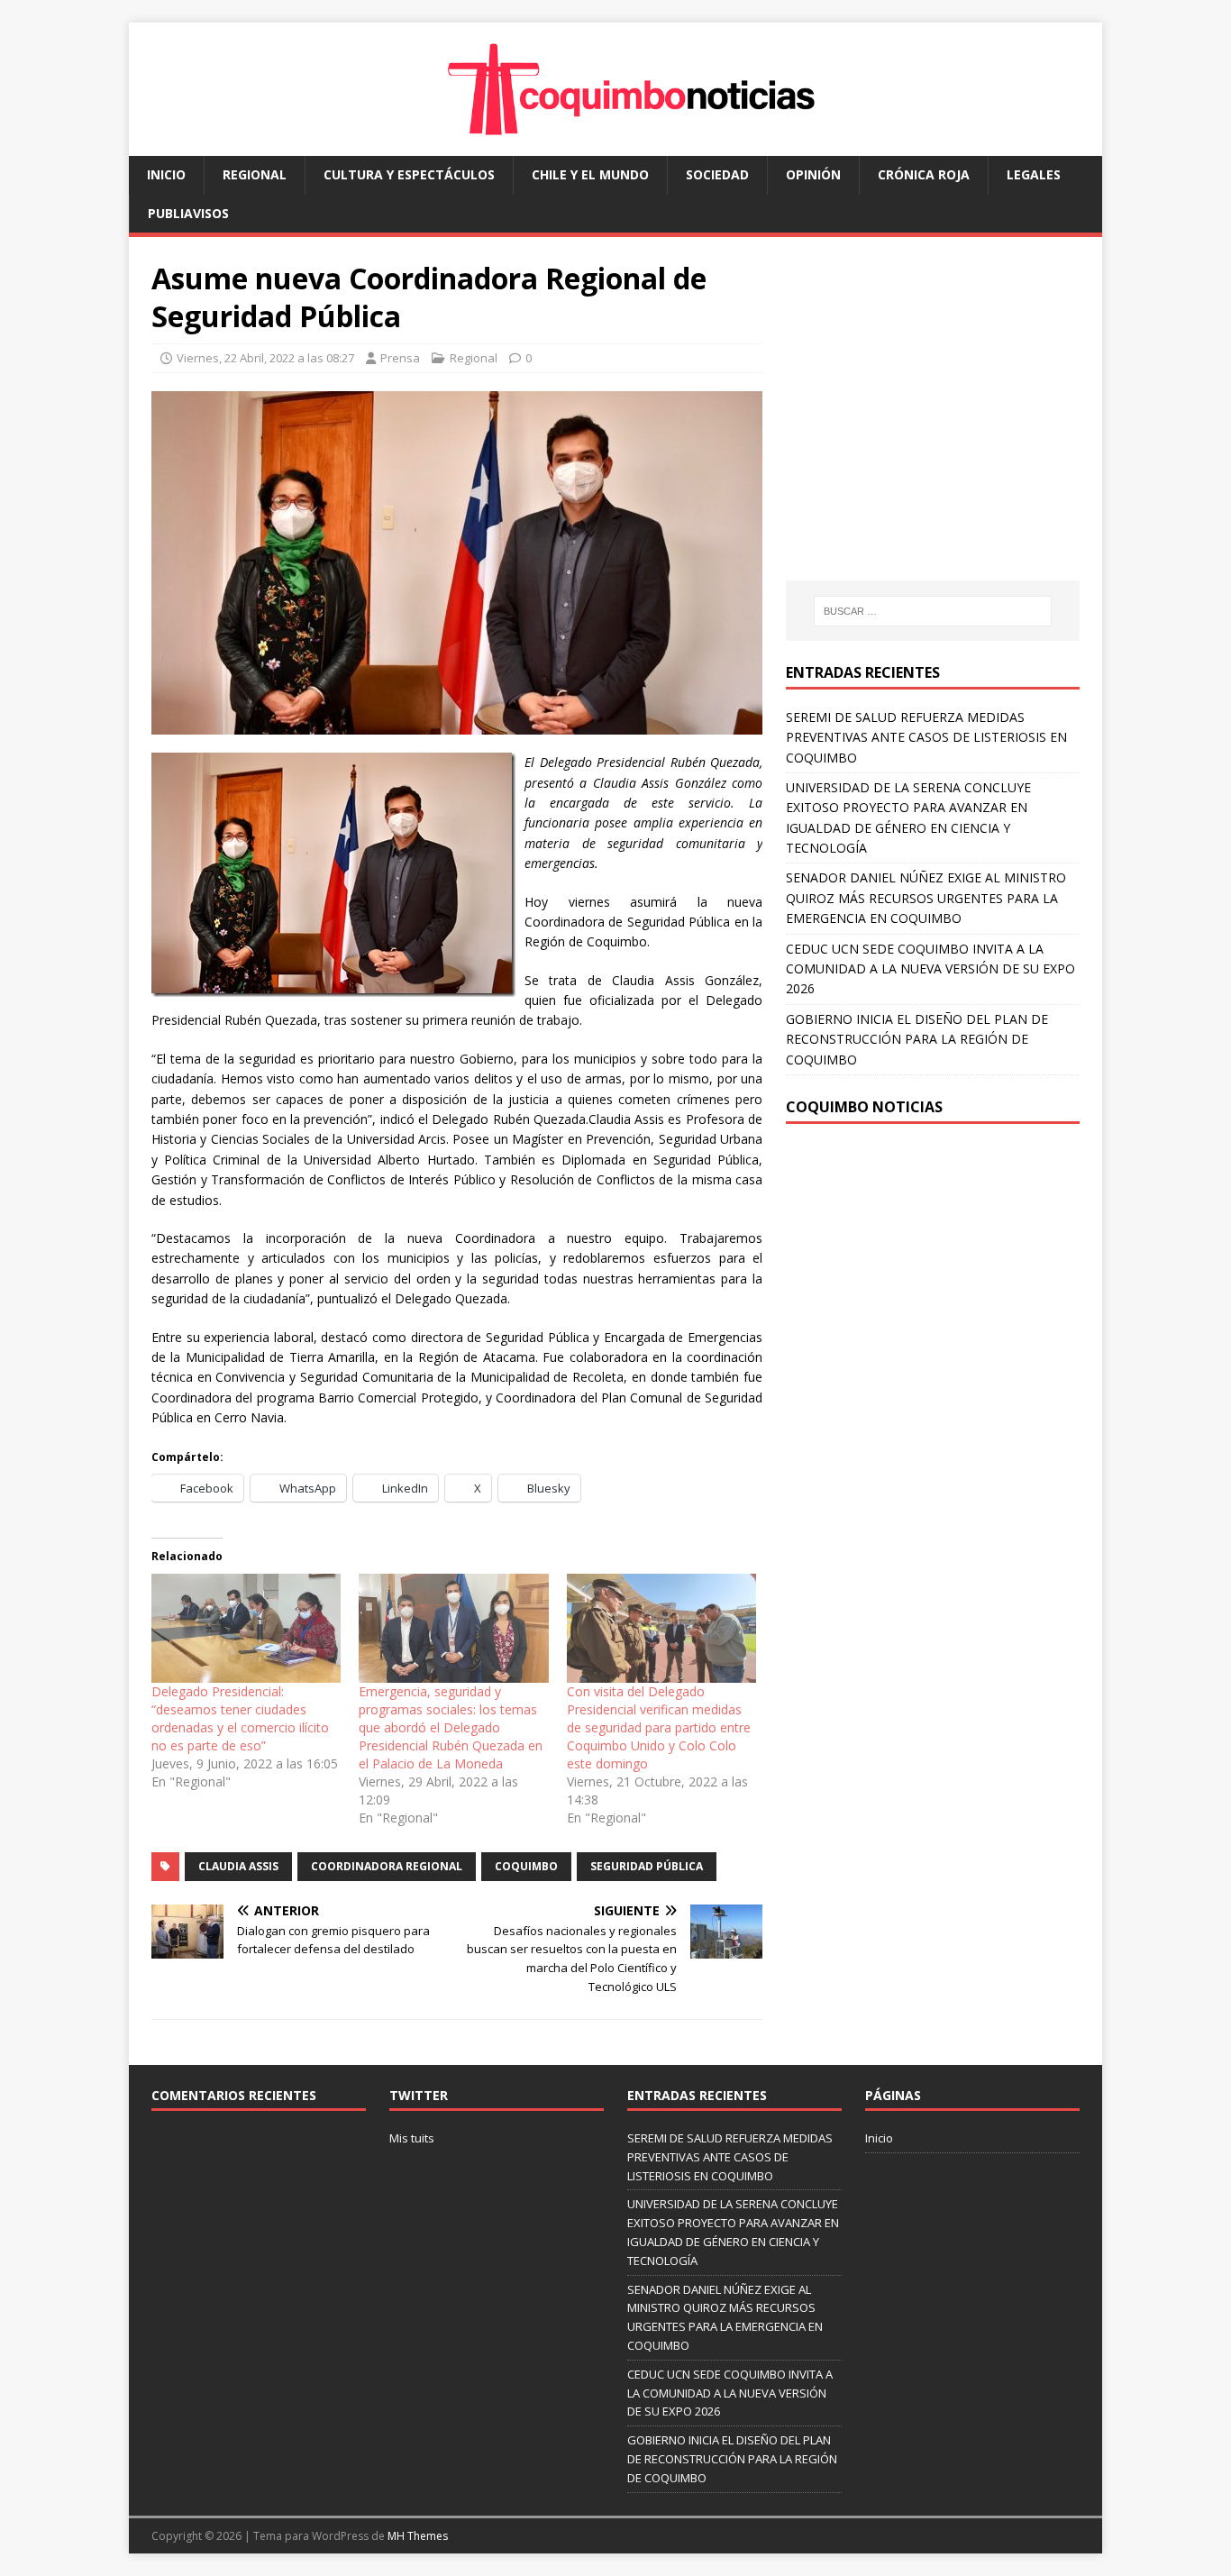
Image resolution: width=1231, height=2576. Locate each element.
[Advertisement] (937, 426)
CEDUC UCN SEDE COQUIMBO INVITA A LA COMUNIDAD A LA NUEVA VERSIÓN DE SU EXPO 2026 (930, 969)
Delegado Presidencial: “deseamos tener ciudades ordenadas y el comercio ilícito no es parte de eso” (240, 1718)
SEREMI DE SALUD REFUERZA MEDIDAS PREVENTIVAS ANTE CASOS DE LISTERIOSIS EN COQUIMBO (926, 737)
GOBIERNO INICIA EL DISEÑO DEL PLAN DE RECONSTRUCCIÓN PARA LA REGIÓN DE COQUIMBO (917, 1039)
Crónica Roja (924, 174)
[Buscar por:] (933, 611)
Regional (255, 174)
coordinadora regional (387, 1866)
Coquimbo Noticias (864, 1107)
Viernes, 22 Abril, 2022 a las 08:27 (265, 358)
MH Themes (418, 2536)
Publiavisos (188, 213)
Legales (1034, 174)
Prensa (400, 358)
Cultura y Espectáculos (409, 174)
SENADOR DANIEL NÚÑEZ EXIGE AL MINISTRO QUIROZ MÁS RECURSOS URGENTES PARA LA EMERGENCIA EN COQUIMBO (926, 898)
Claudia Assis (238, 1866)
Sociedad (717, 174)
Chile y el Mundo (590, 174)
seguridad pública (647, 1866)
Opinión (813, 174)
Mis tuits (412, 2138)
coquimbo (526, 1866)
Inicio (166, 174)
